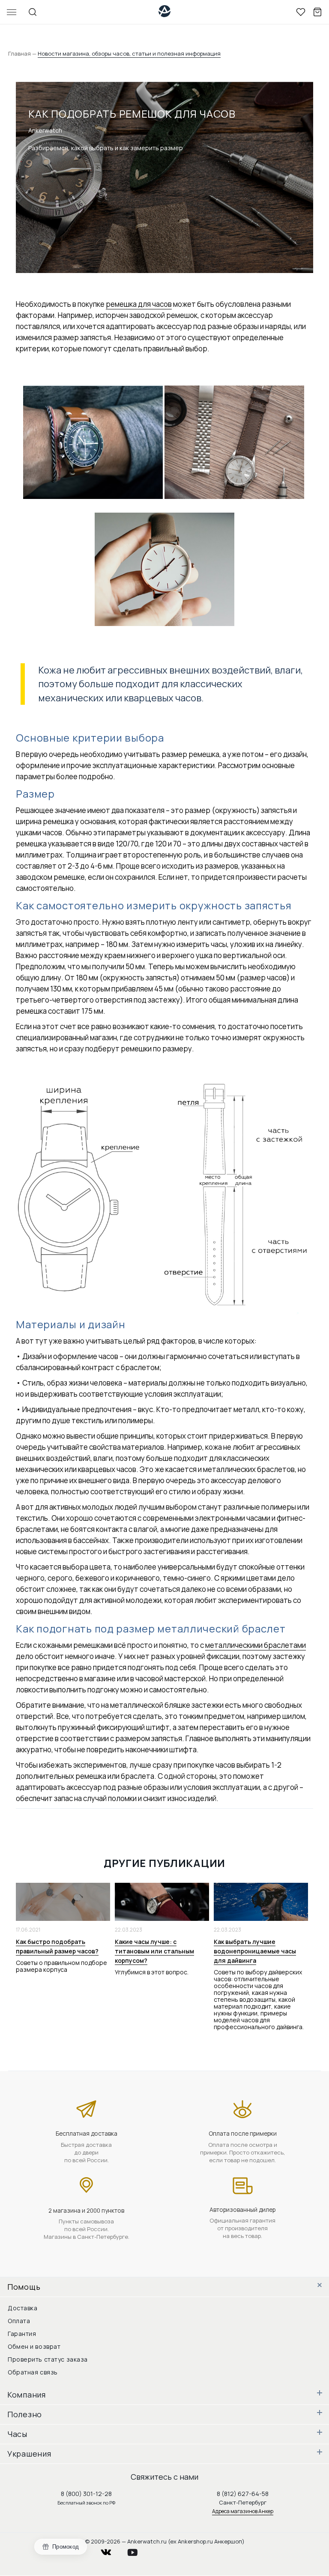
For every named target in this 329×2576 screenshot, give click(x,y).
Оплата (19, 2321)
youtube (138, 2550)
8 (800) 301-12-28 (86, 2494)
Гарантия (22, 2334)
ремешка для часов (139, 304)
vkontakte (111, 2550)
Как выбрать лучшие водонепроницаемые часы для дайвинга (255, 1951)
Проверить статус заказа (48, 2359)
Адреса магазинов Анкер (243, 2511)
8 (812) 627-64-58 (243, 2494)
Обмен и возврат (34, 2346)
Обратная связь (33, 2372)
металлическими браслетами (256, 1645)
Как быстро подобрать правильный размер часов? (57, 1946)
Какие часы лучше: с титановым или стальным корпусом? (154, 1951)
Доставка (22, 2308)
